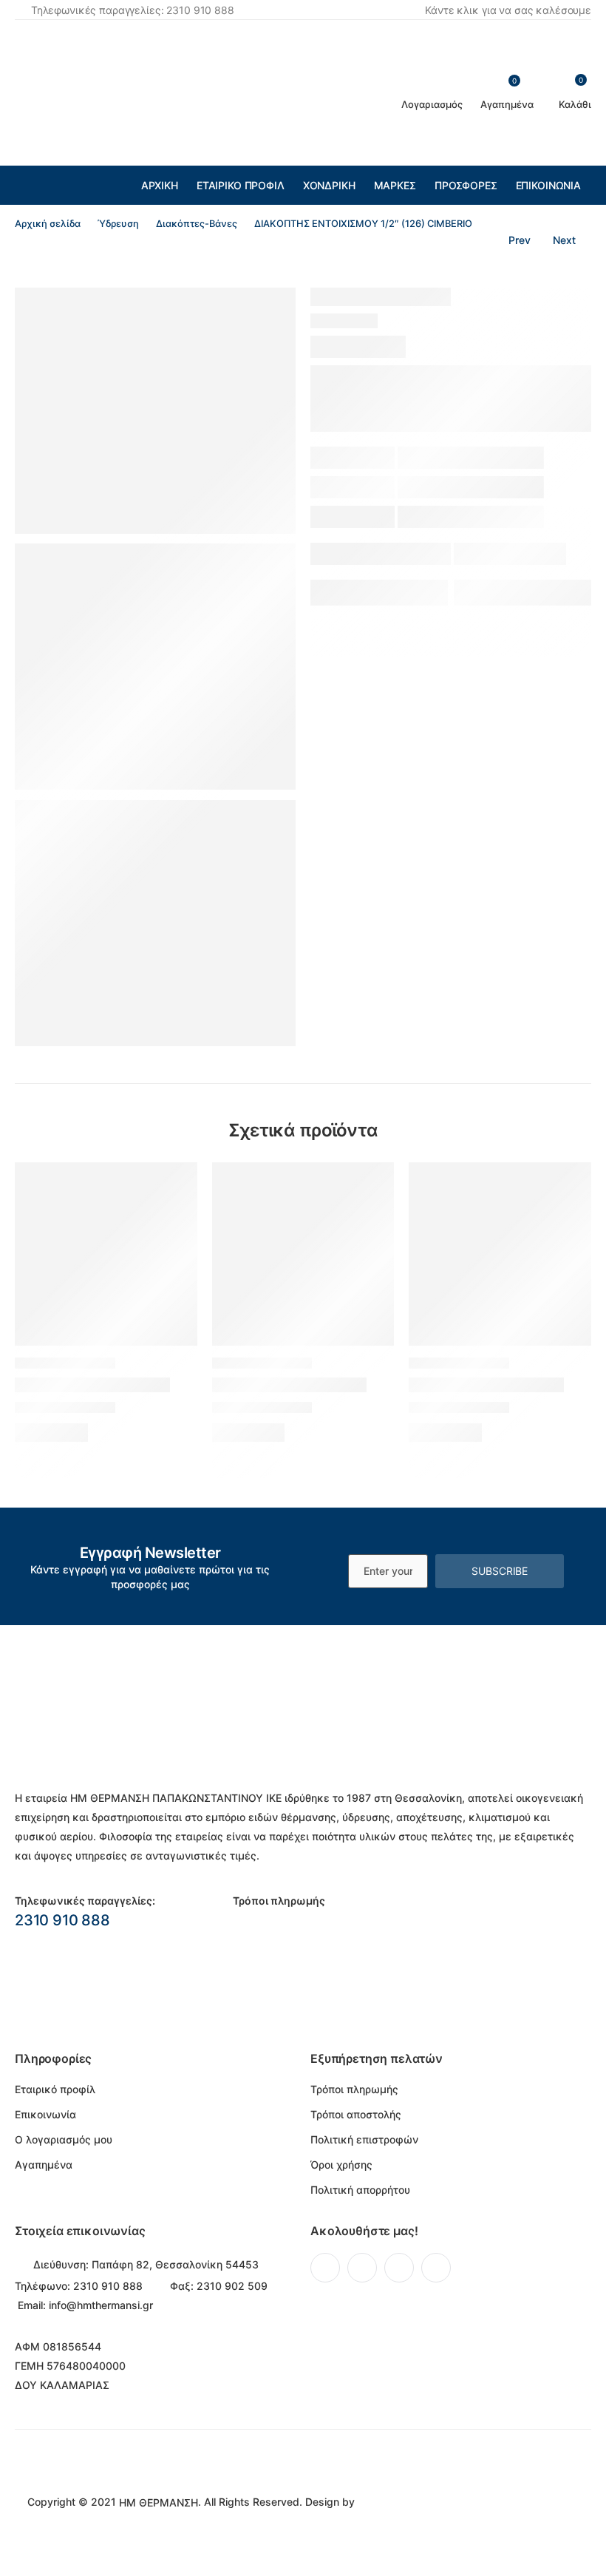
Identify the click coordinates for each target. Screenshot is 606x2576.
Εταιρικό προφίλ (241, 185)
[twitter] (362, 2268)
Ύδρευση (118, 224)
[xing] (436, 2268)
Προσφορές (466, 185)
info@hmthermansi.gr (101, 2305)
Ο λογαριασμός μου (64, 2139)
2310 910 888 (62, 1920)
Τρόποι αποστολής (356, 2114)
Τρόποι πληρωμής (354, 2089)
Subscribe (500, 1571)
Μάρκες (395, 185)
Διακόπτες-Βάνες (197, 224)
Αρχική (160, 185)
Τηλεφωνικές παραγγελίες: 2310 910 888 (133, 10)
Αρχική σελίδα (48, 224)
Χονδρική (329, 185)
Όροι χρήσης (341, 2165)
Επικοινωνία (548, 185)
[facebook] (325, 2268)
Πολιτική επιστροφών (364, 2139)
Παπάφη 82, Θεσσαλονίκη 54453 (175, 2264)
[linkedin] (399, 2268)
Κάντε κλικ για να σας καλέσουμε (508, 10)
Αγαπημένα (44, 2165)
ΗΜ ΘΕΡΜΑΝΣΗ (159, 2502)
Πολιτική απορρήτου (360, 2190)
